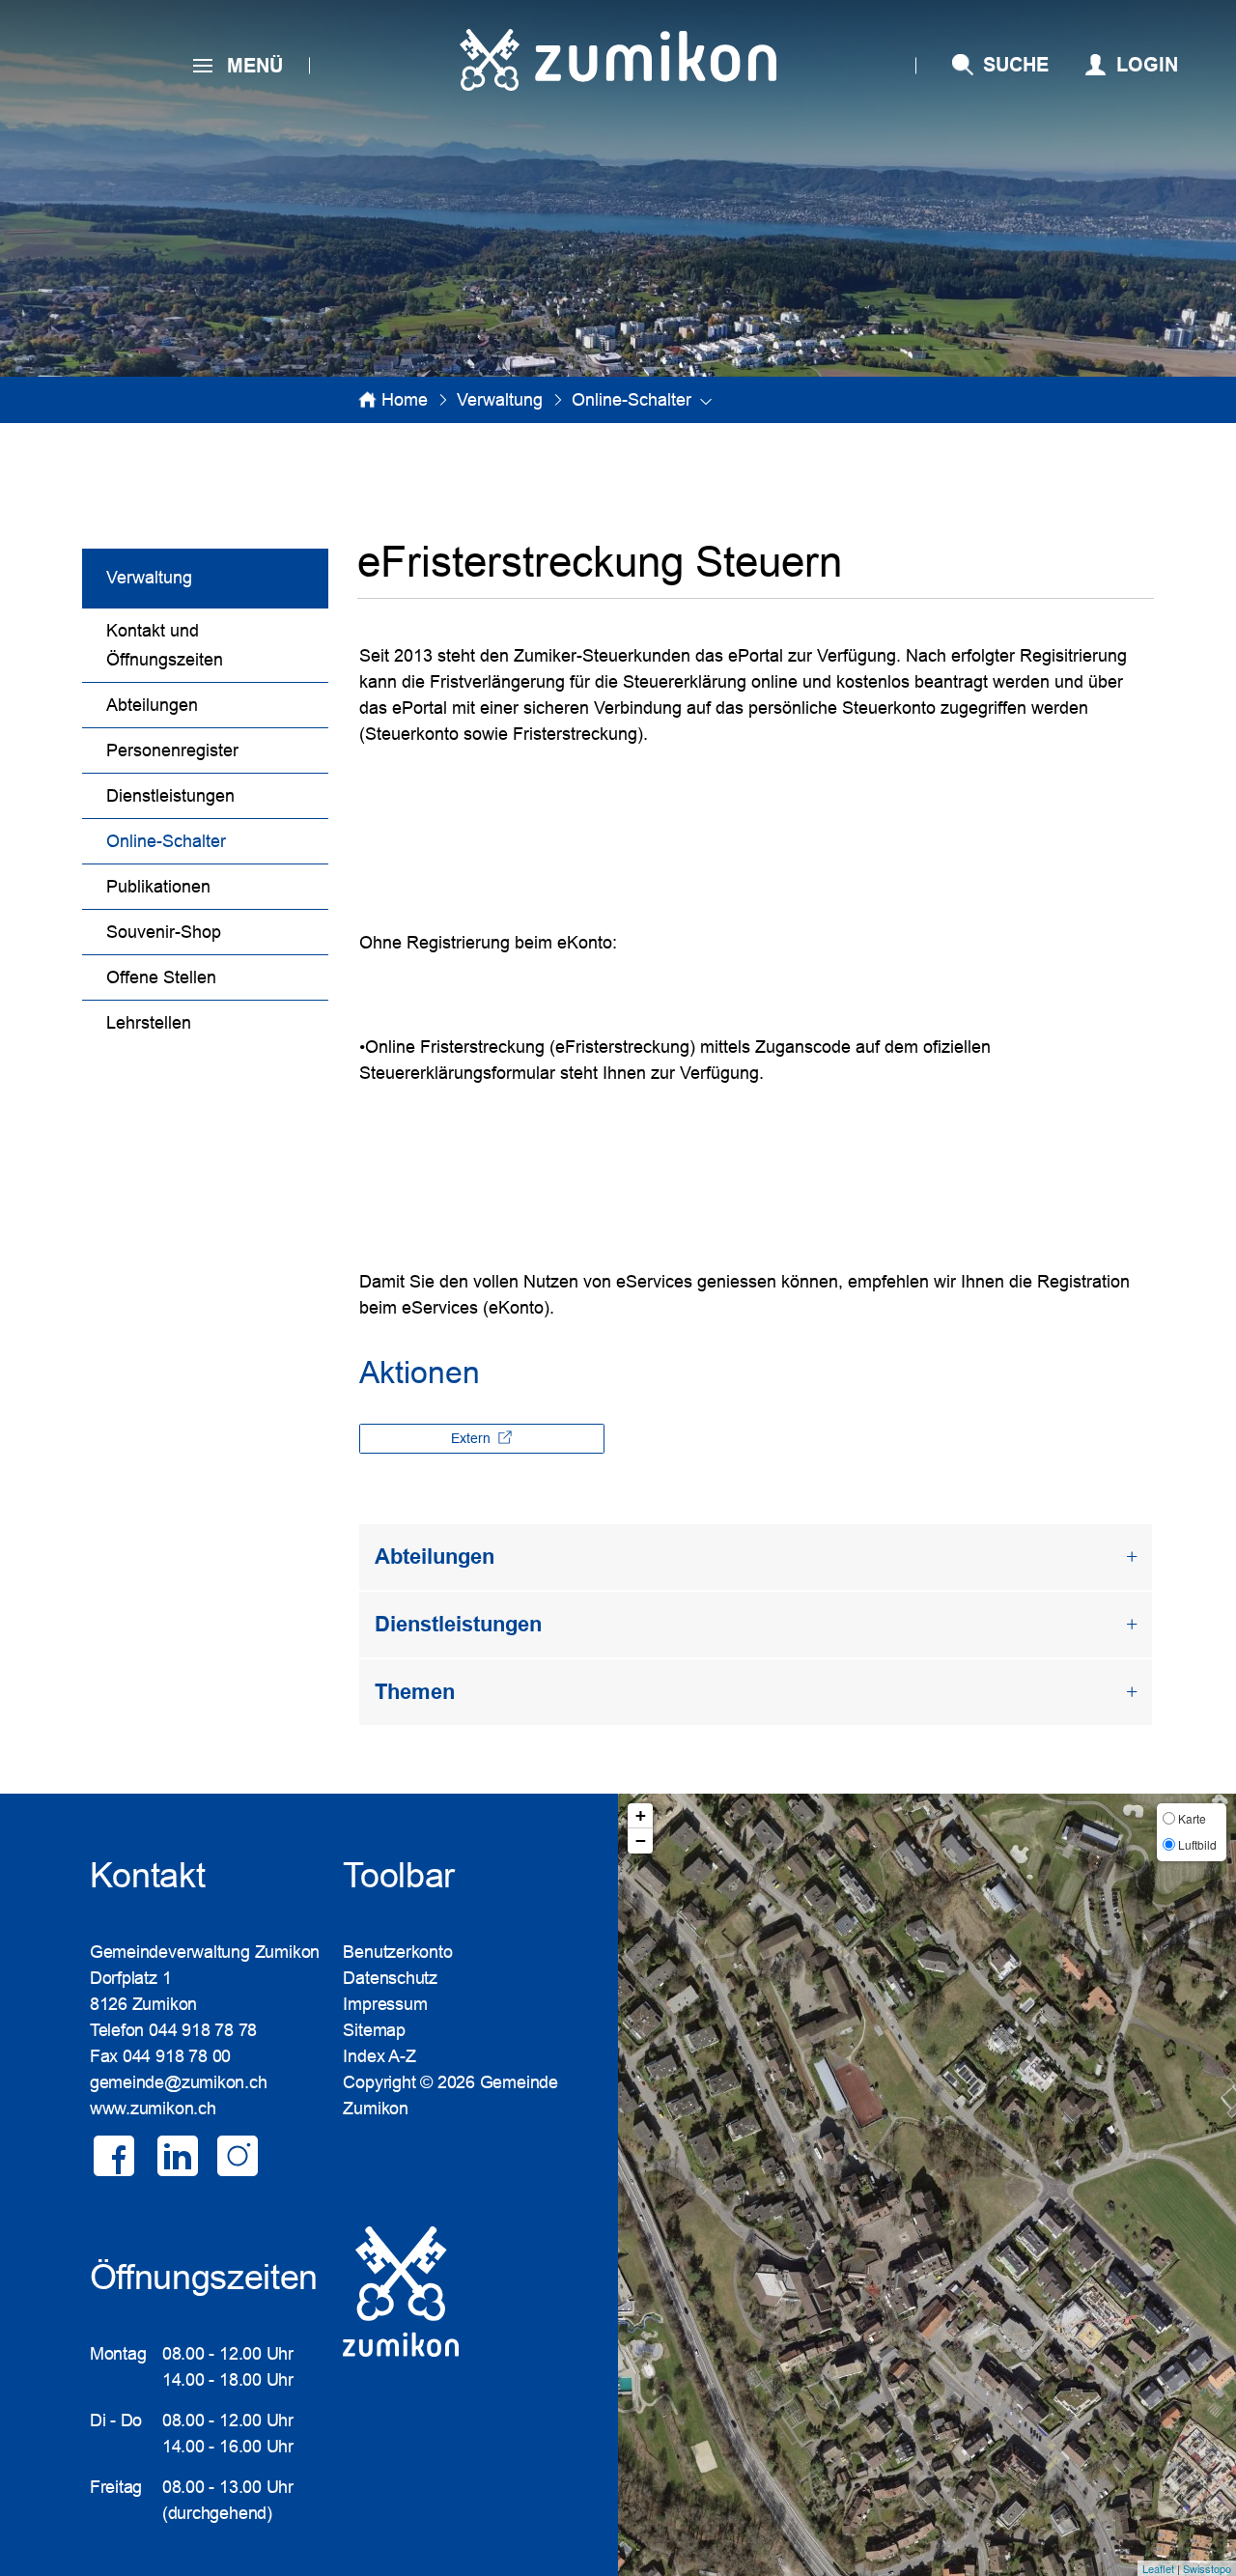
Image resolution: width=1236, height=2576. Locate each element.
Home (405, 400)
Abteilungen (152, 705)
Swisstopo (1207, 2568)
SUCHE (1016, 65)
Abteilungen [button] (435, 1557)
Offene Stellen (161, 977)
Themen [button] (415, 1692)
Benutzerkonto (397, 1952)
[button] (500, 400)
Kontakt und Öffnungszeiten (165, 645)
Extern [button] (473, 1438)
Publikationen (158, 887)
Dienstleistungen (170, 796)
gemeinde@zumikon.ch (179, 2082)
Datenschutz (390, 1978)
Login (1147, 65)
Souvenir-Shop (164, 932)
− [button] (641, 1840)
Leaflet (1158, 2568)
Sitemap (374, 2030)
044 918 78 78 (203, 2030)
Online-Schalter (216, 841)
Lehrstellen (149, 1023)
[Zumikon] (618, 60)
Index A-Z (379, 2056)
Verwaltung (149, 578)
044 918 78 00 (177, 2056)
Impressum (385, 2004)
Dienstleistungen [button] (458, 1624)
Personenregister (172, 750)
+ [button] (641, 1815)
